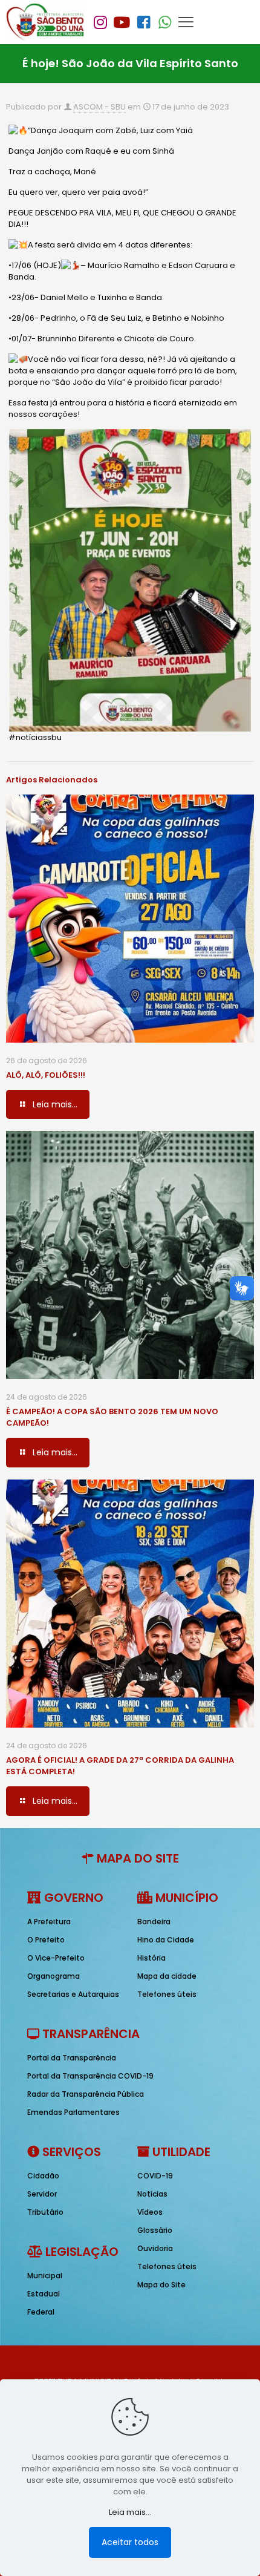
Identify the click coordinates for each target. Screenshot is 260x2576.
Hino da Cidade (166, 1940)
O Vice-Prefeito (56, 1958)
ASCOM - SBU (99, 107)
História (151, 1958)
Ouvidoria (155, 2248)
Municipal (45, 2276)
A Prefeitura (49, 1922)
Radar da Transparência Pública (86, 2094)
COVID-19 (155, 2176)
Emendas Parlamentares (73, 2112)
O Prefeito (46, 1940)
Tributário (45, 2212)
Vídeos (150, 2212)
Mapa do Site (161, 2285)
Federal (41, 2312)
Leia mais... (130, 2512)
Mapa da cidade (167, 1976)
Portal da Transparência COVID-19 (90, 2076)
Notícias (152, 2194)
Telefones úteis (167, 1994)
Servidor (42, 2194)
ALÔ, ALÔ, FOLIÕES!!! (46, 1075)
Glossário (155, 2230)
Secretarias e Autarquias (73, 1994)
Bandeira (154, 1922)
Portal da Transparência (72, 2058)
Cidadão (43, 2176)
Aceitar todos (130, 2542)
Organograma (54, 1976)
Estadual (44, 2294)
